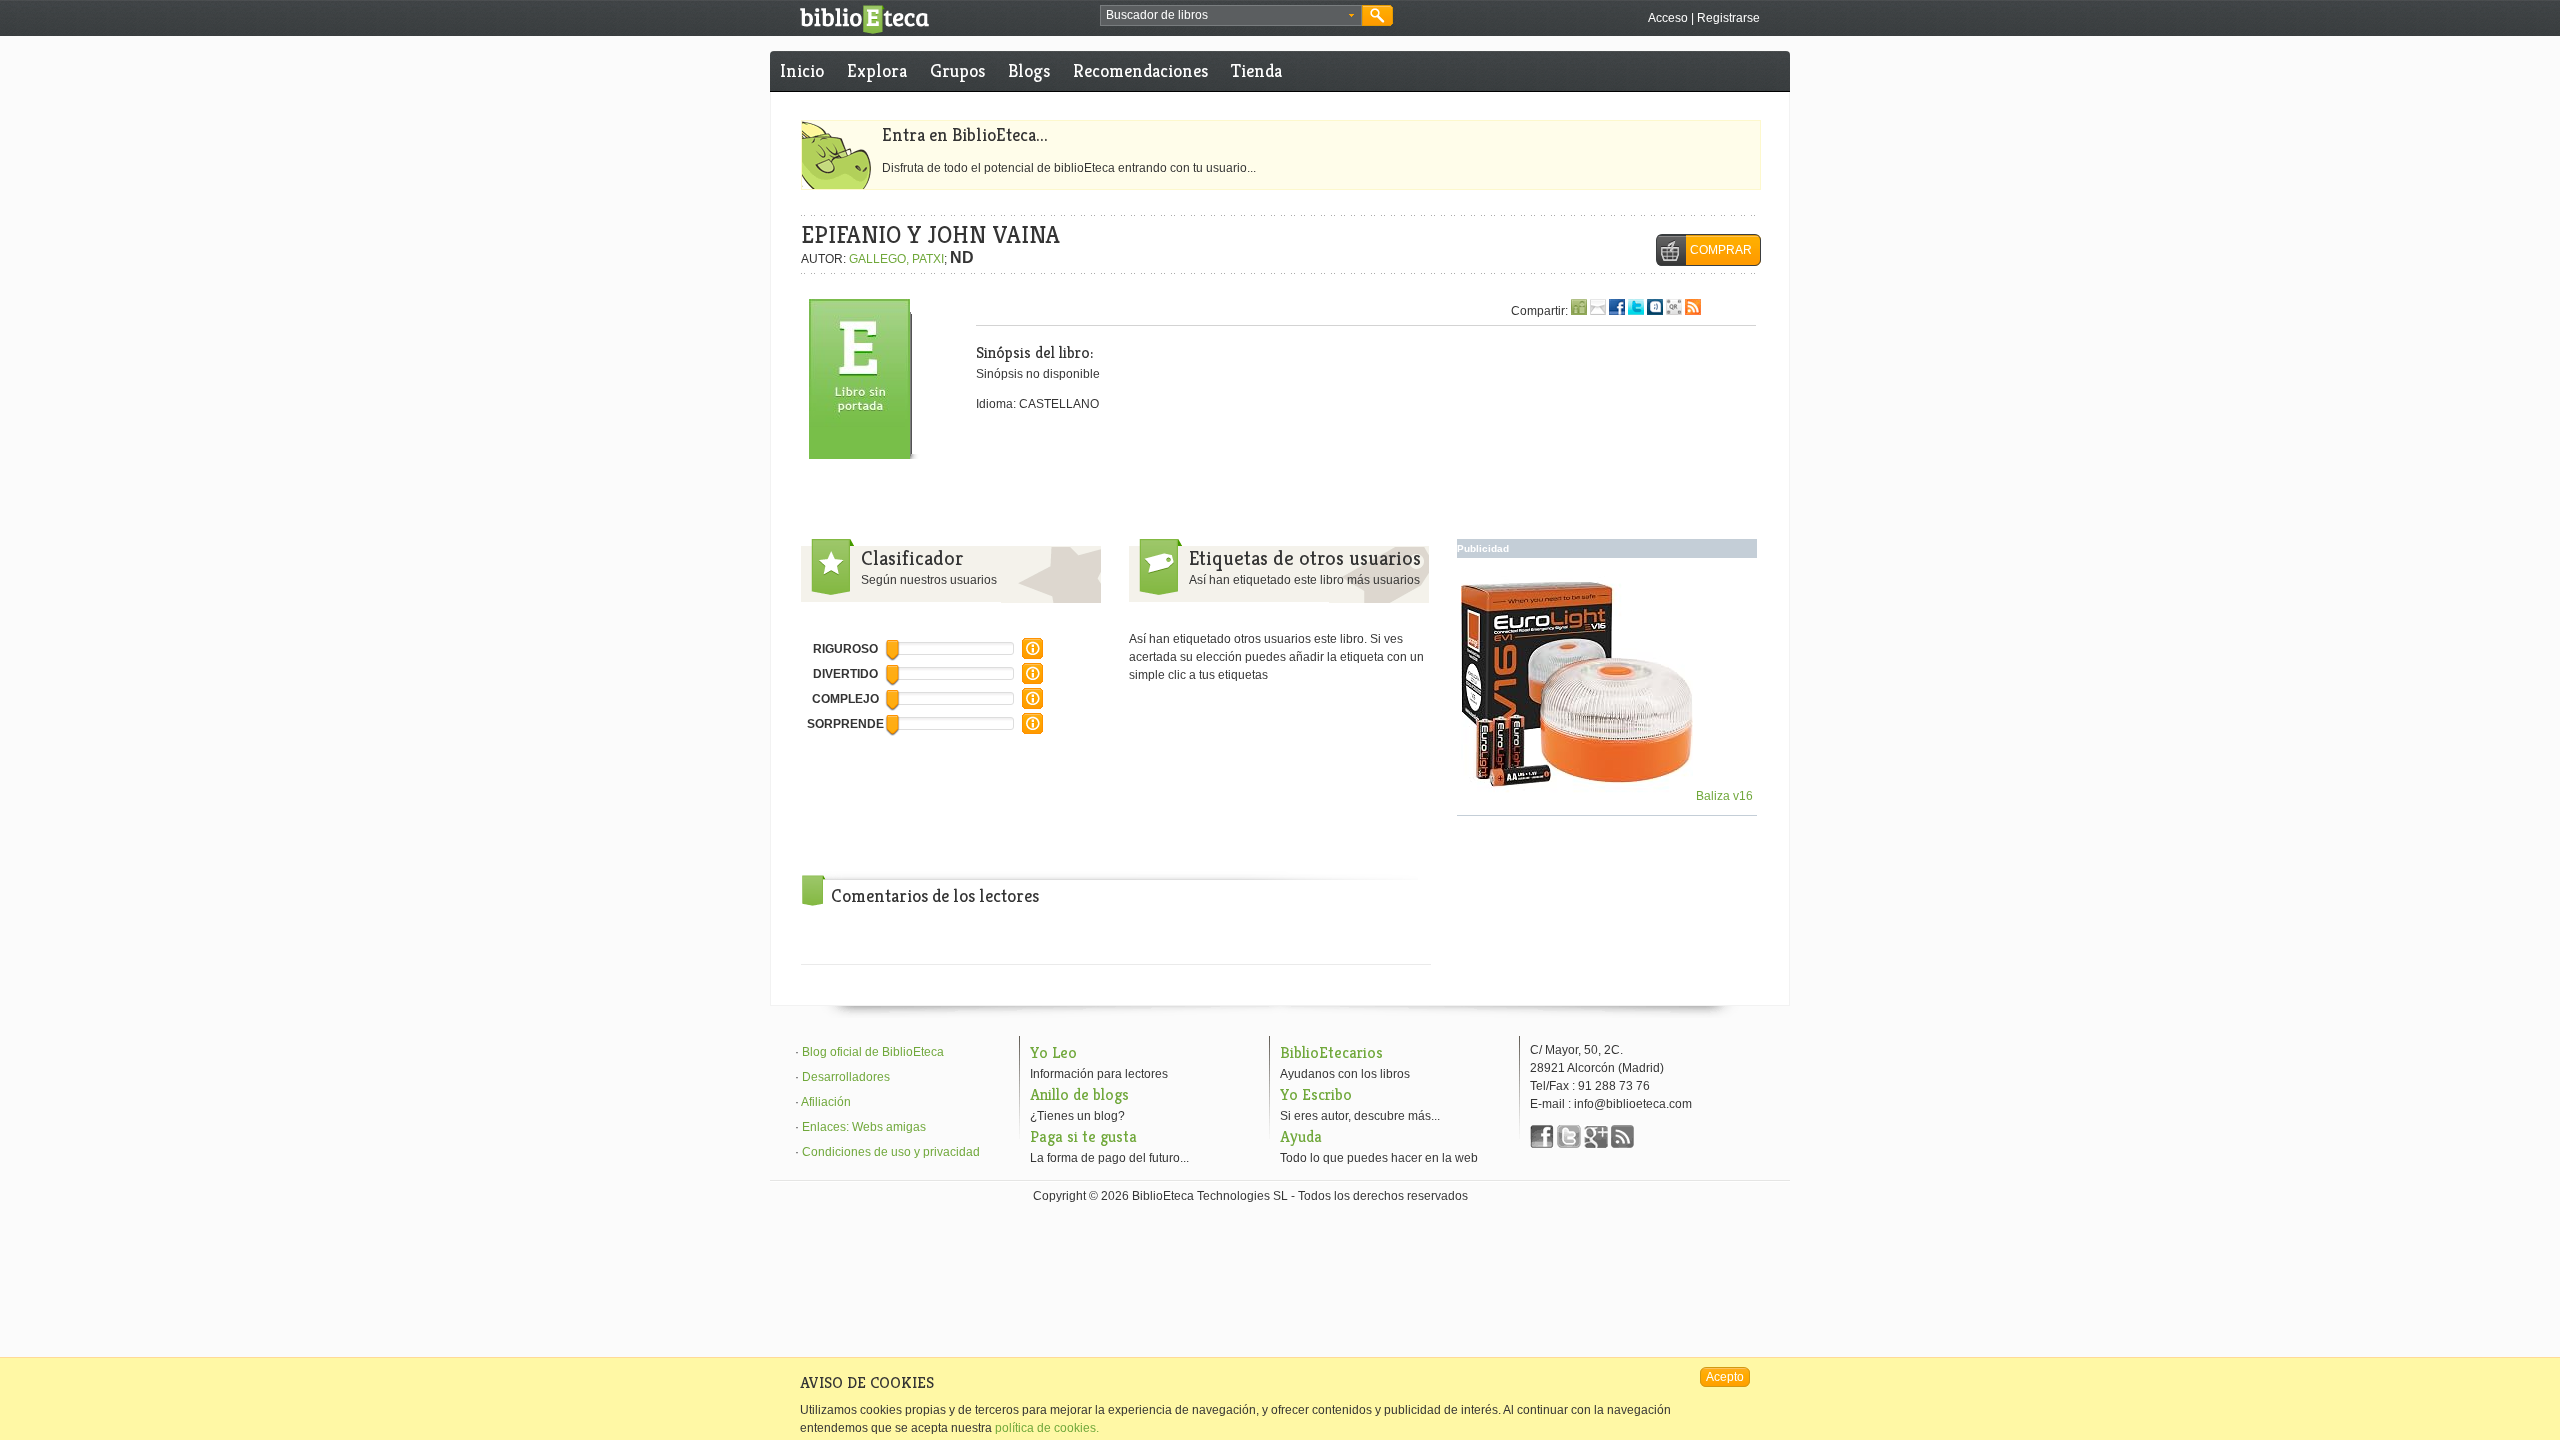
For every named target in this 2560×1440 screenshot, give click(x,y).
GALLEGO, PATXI (896, 259)
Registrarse (1728, 18)
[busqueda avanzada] (1351, 16)
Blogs (1029, 70)
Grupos (957, 70)
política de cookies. (1047, 1428)
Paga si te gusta (1083, 1136)
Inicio (802, 70)
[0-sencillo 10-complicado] (1032, 705)
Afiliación (826, 1102)
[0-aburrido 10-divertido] (1032, 680)
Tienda (1256, 70)
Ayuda (1301, 1136)
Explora (877, 70)
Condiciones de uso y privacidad (891, 1152)
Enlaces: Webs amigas (864, 1127)
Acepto (1725, 1377)
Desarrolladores (846, 1077)
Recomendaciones (1140, 70)
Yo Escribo (1316, 1094)
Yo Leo (1053, 1052)
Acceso (1668, 18)
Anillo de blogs (1079, 1094)
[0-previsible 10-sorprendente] (1032, 730)
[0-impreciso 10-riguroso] (1032, 655)
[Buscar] (1377, 15)
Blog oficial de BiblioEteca (873, 1052)
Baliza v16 (1723, 796)
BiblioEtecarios (1331, 1052)
